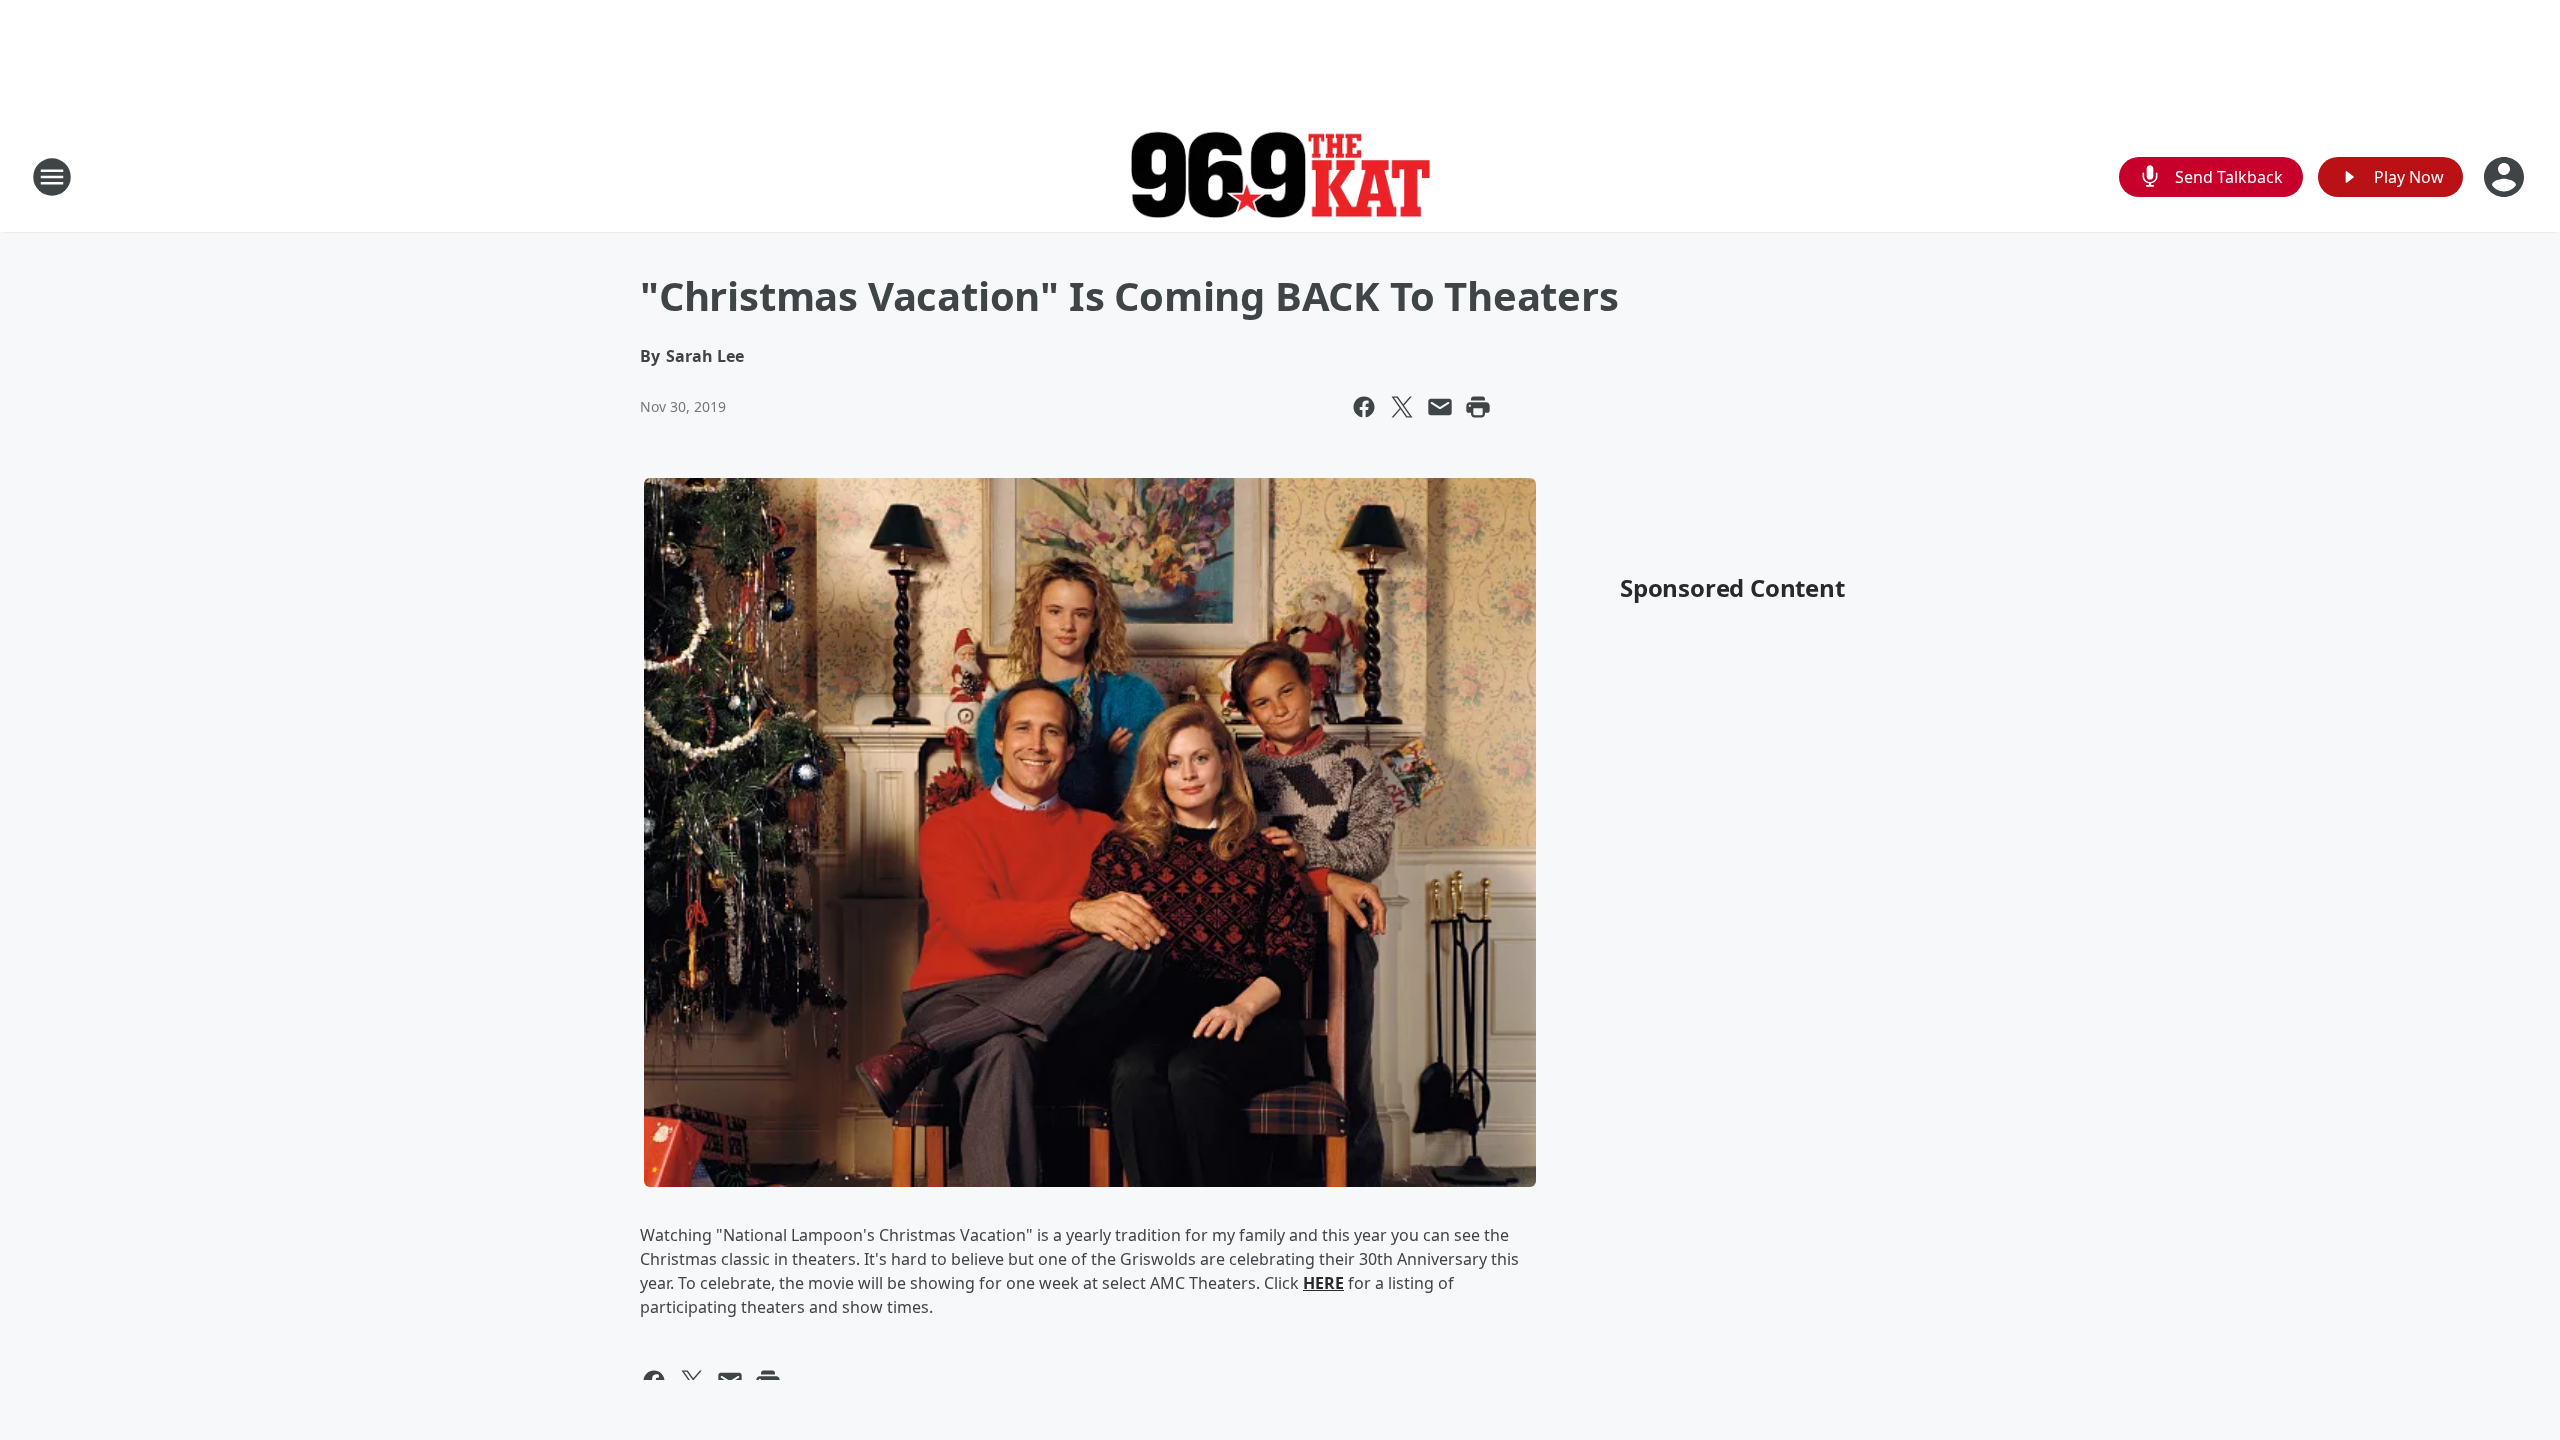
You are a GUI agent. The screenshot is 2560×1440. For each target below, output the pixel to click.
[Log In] (2506, 177)
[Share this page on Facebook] (1364, 407)
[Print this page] (1478, 407)
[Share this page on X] (1402, 407)
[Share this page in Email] (1440, 407)
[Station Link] (1280, 177)
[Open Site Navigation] (52, 177)
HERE (1323, 1283)
